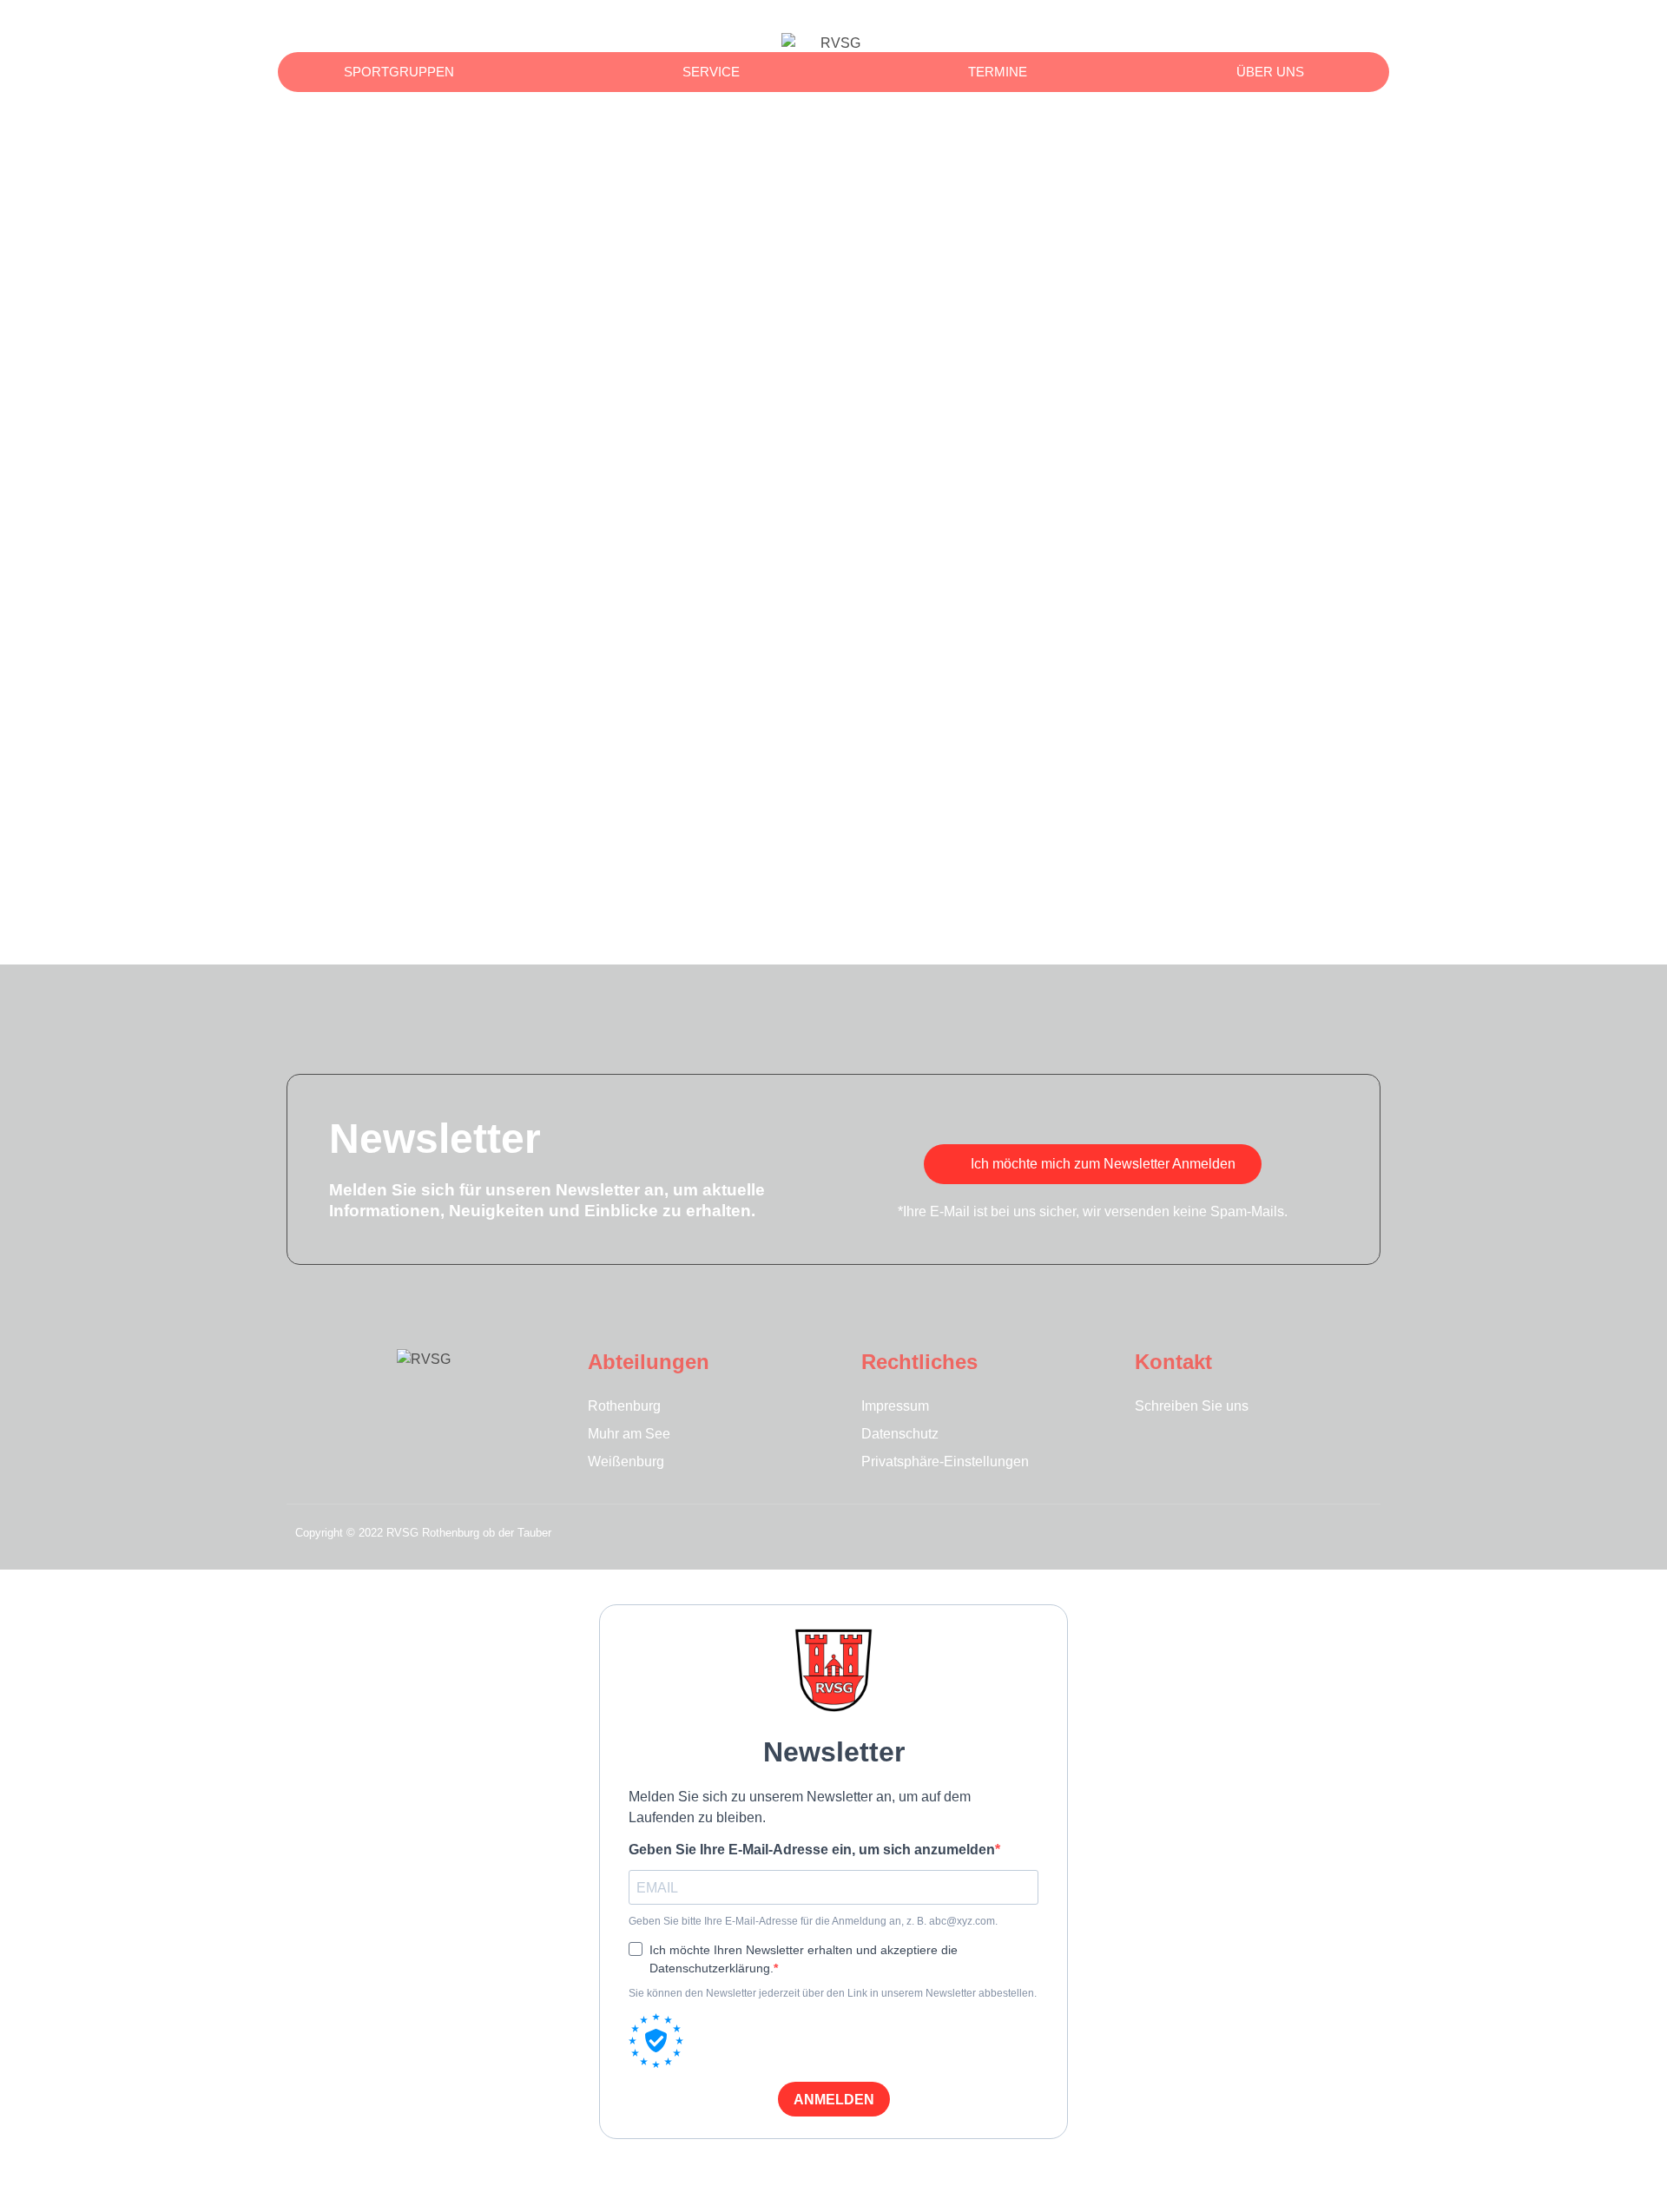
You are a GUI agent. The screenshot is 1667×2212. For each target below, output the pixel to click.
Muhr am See (629, 1434)
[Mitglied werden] (1363, 26)
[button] (1322, 26)
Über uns (1270, 72)
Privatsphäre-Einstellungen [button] (945, 1461)
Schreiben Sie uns (1192, 1406)
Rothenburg (624, 1406)
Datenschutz (900, 1434)
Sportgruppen (399, 72)
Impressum (895, 1406)
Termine (998, 72)
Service (711, 72)
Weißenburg (626, 1461)
